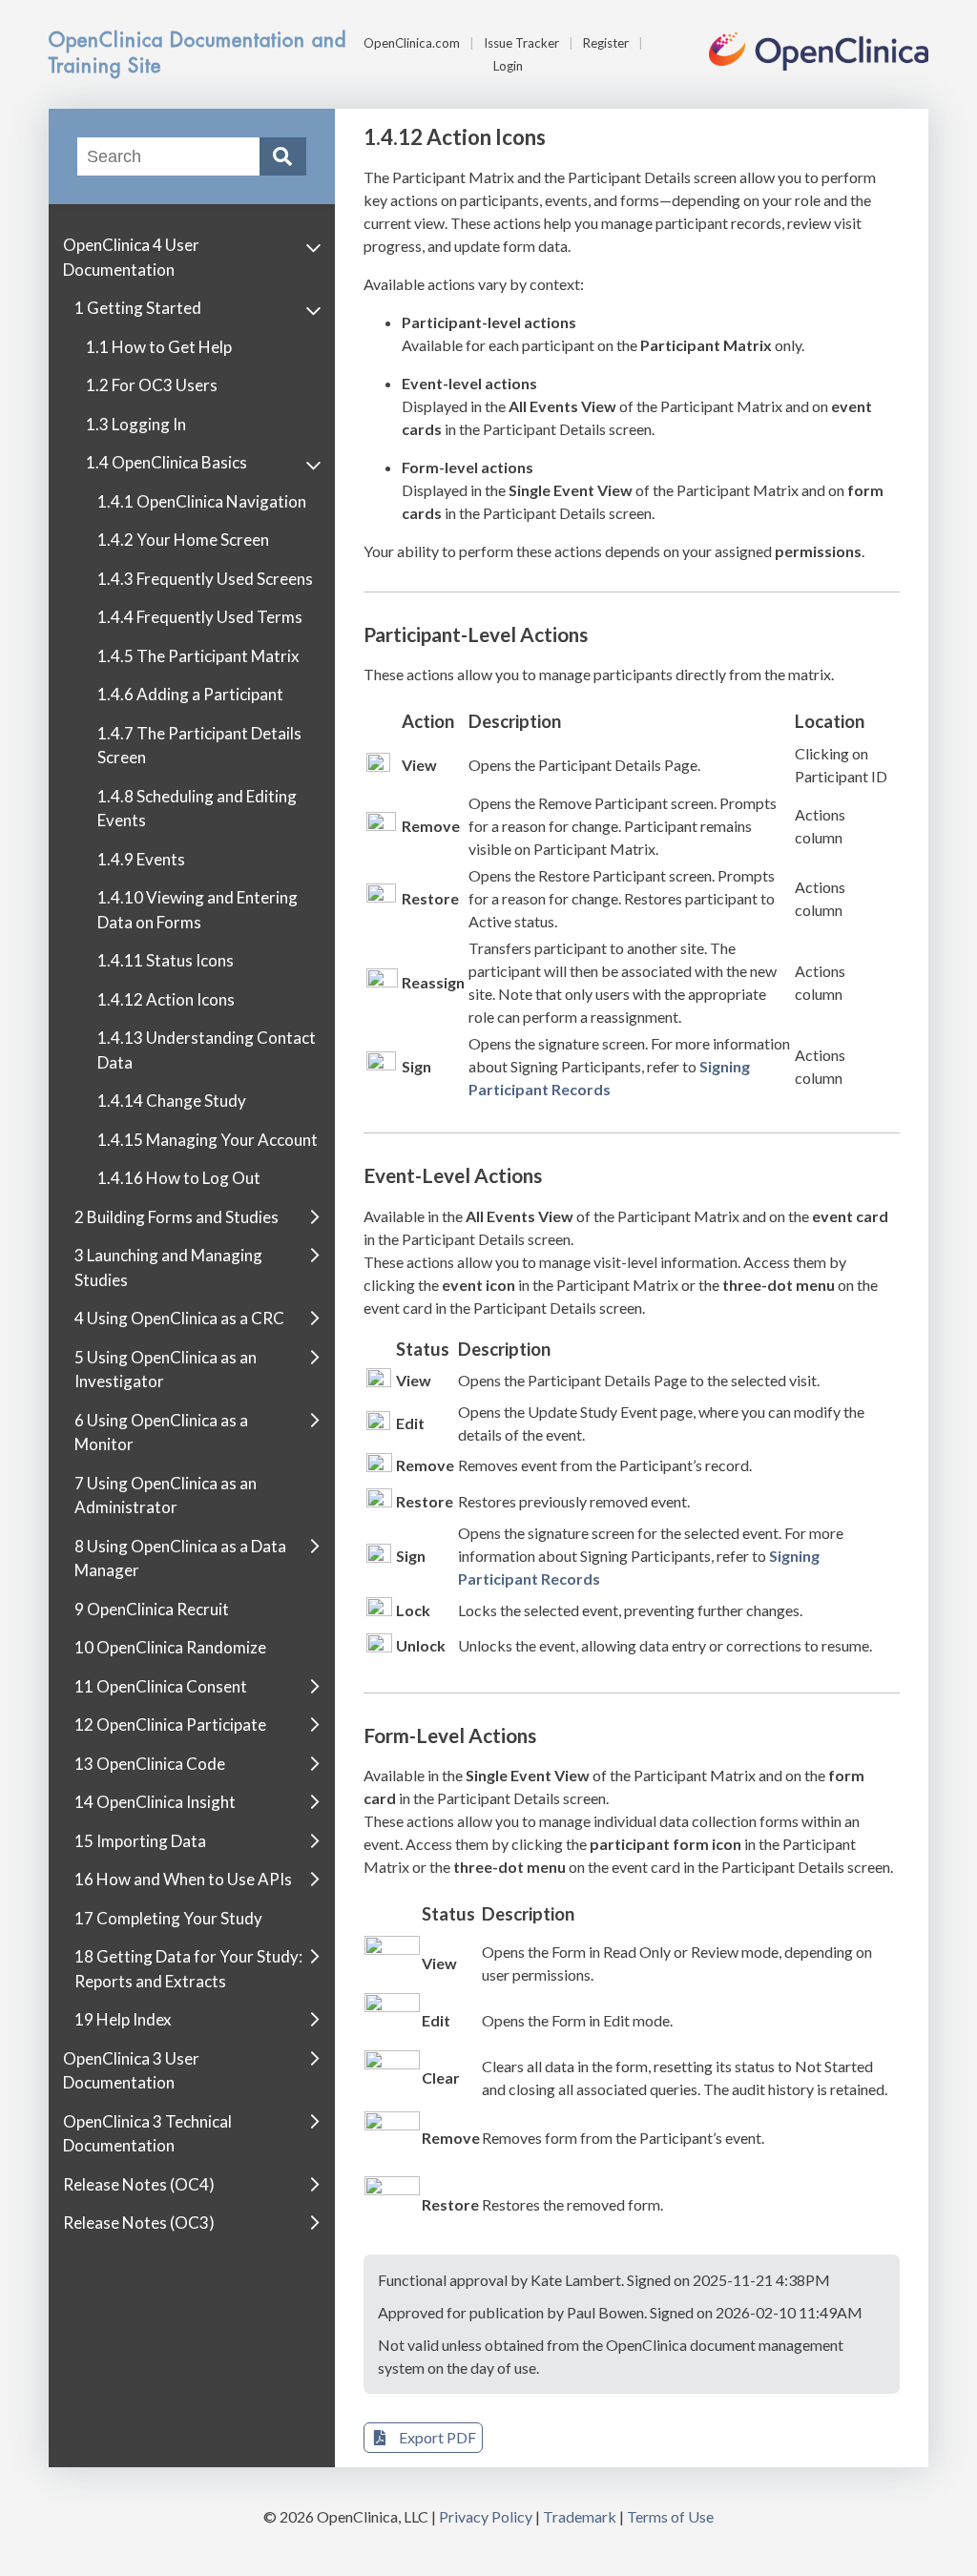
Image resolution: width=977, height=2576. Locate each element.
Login (508, 66)
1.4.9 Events (141, 859)
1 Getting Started (138, 308)
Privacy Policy (486, 2516)
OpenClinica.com (412, 43)
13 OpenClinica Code (150, 1764)
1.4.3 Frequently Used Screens (205, 579)
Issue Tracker (521, 43)
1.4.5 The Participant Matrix (198, 656)
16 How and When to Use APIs (183, 1879)
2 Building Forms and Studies (177, 1217)
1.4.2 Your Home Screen (183, 540)
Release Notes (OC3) (139, 2223)
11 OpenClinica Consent (161, 1686)
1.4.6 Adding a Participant (190, 694)
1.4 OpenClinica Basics (166, 462)
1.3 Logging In (136, 424)
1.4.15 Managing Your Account (208, 1140)
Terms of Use (670, 2516)
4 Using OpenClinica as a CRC (179, 1318)
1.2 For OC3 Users (152, 385)
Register (606, 43)
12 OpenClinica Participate (170, 1724)
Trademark (580, 2516)
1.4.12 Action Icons (166, 999)
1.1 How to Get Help (159, 347)
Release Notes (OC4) (139, 2184)
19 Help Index (123, 2019)
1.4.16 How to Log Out (179, 1178)
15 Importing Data (140, 1841)
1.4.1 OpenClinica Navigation (202, 501)
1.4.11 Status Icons (166, 960)
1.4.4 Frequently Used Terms (200, 617)
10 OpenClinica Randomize (170, 1647)
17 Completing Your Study (168, 1918)
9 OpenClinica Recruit (152, 1609)
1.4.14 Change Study (172, 1101)
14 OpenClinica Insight (155, 1802)
